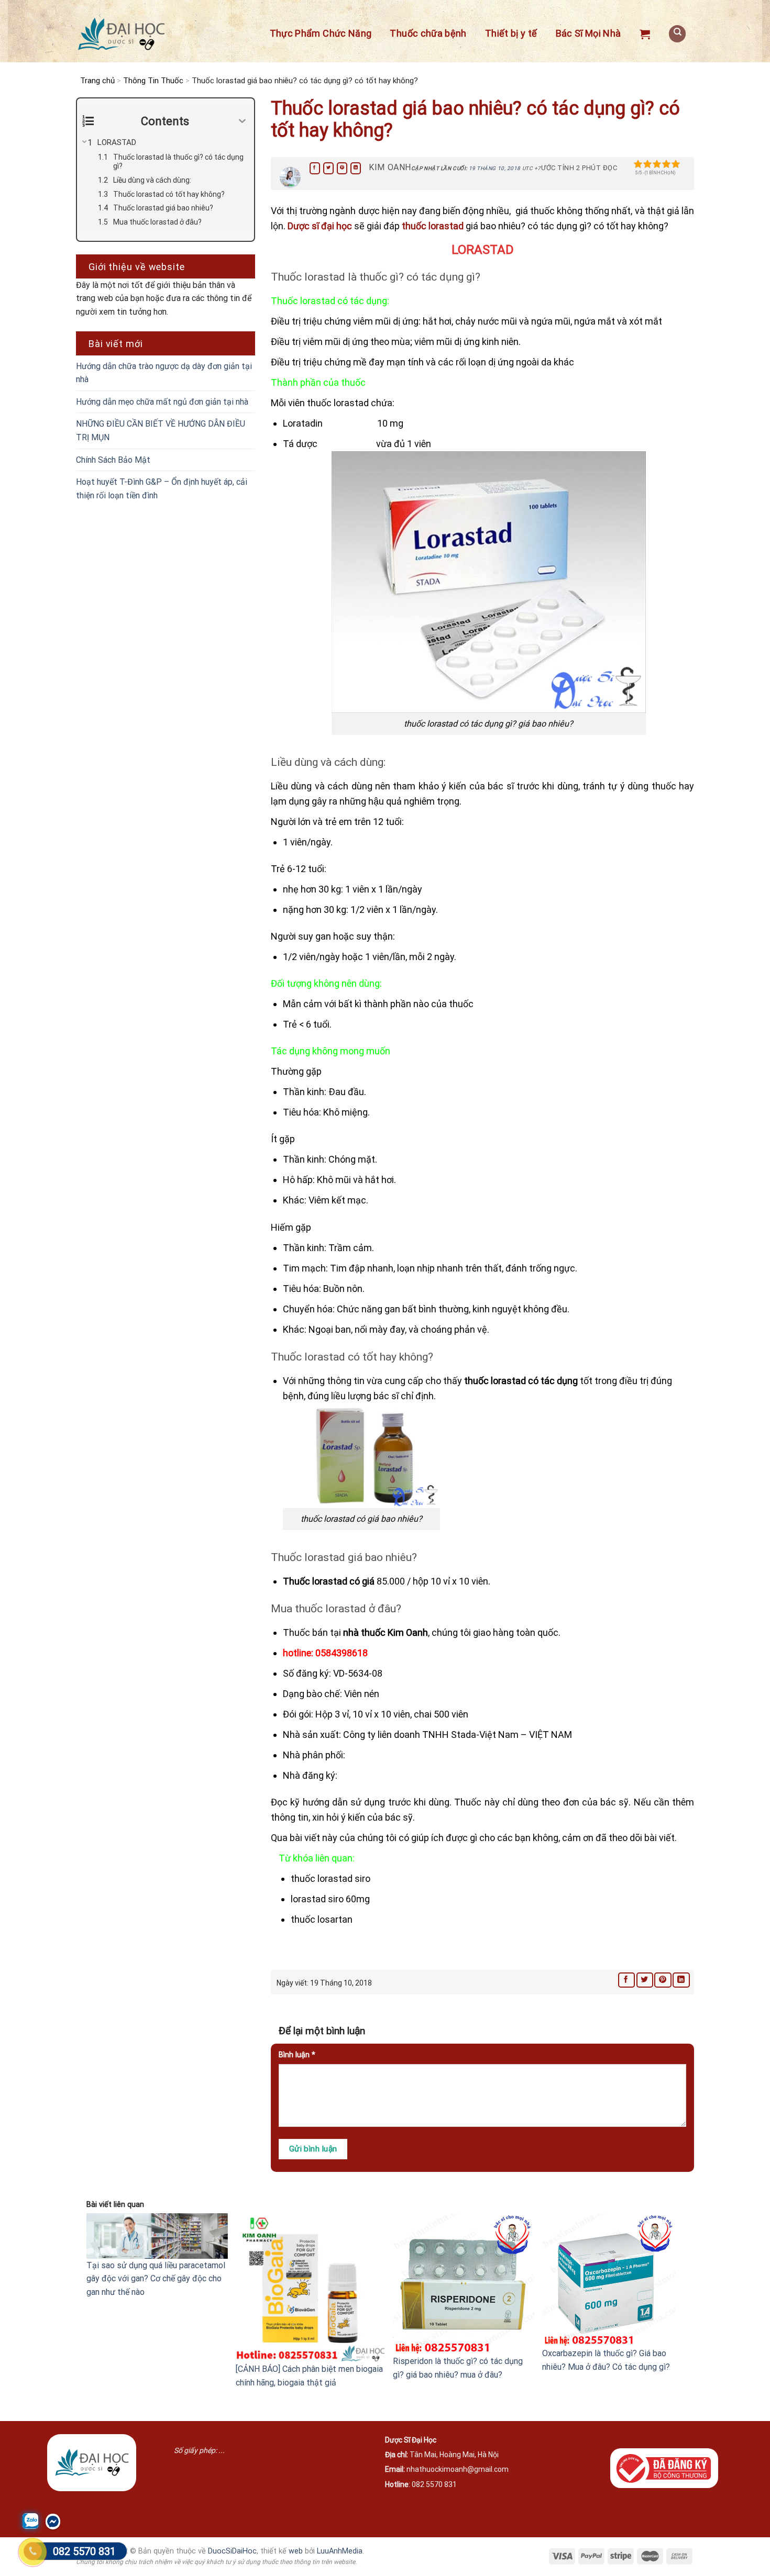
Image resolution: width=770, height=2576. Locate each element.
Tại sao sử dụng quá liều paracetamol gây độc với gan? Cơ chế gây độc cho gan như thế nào (156, 2279)
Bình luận (297, 2055)
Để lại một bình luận (323, 2031)
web (296, 2551)
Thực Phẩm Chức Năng (321, 33)
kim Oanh (390, 167)
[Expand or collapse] (242, 121)
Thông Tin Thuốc (153, 81)
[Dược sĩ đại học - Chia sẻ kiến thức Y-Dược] (121, 34)
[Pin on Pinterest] (342, 168)
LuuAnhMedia (340, 2551)
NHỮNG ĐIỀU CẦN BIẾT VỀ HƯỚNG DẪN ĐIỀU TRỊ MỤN (161, 431)
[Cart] (645, 34)
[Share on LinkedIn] (356, 168)
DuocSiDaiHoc (232, 2551)
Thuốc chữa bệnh (428, 33)
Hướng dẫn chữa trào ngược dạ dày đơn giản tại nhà (164, 373)
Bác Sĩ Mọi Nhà (588, 33)
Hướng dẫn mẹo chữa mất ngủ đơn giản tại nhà (162, 402)
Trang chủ (97, 81)
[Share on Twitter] (328, 168)
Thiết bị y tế (511, 33)
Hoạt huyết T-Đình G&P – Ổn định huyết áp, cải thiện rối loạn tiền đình (162, 489)
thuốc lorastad (434, 226)
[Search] (677, 34)
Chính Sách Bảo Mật (113, 460)
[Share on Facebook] (315, 168)
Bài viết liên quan (115, 2205)
